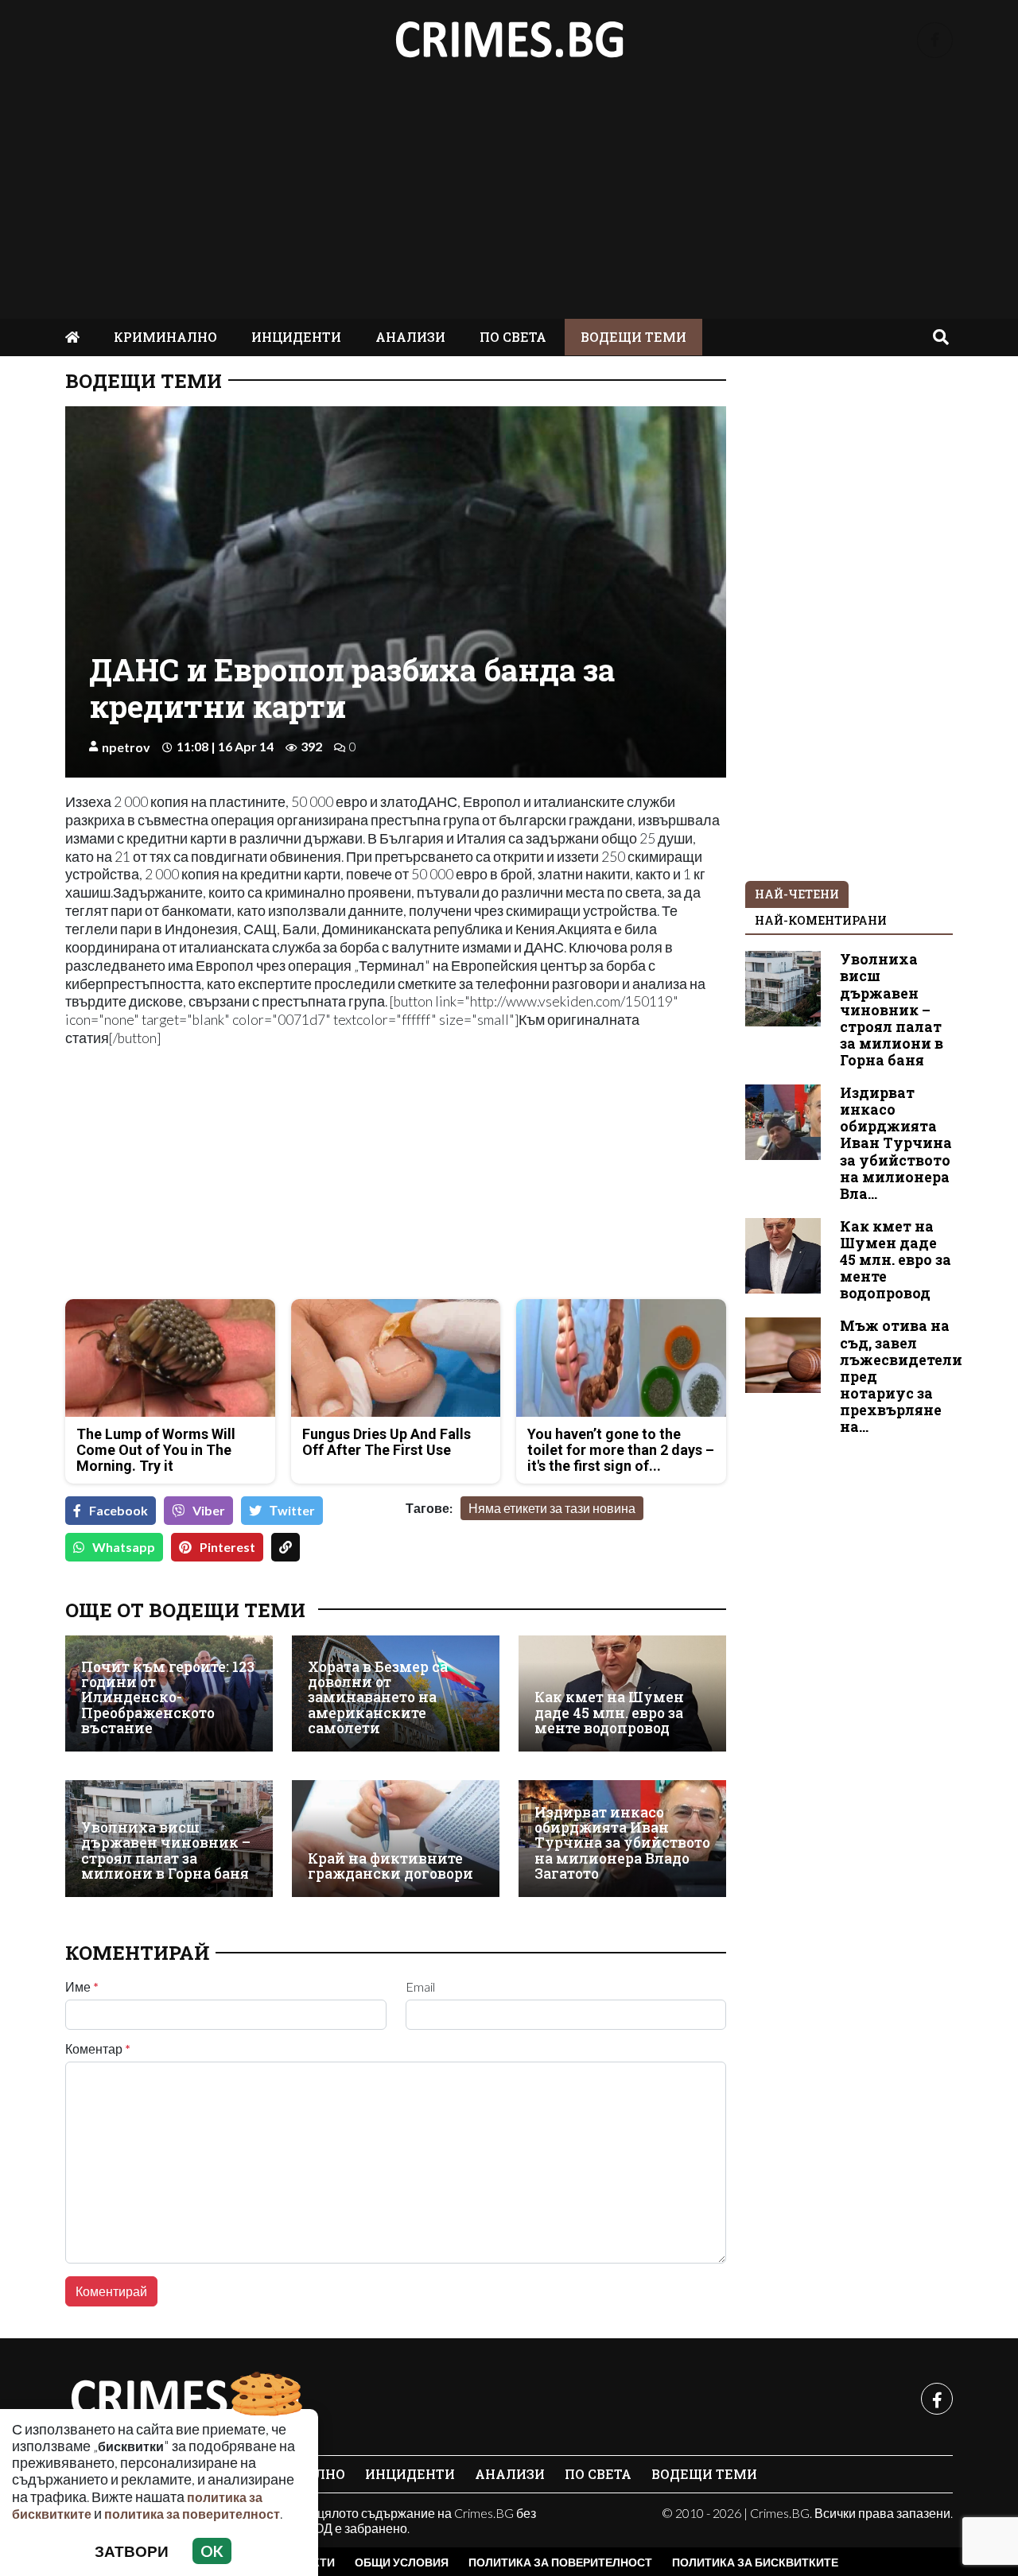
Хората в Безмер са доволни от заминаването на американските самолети (378, 1698)
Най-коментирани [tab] (821, 920)
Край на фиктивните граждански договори (390, 1866)
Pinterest (227, 1547)
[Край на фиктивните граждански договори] (396, 1839)
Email (420, 1987)
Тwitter (292, 1510)
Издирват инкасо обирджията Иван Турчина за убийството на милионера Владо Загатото (622, 1843)
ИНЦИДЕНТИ (296, 337)
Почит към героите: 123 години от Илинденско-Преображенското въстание (168, 1698)
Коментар (98, 2049)
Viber (209, 1510)
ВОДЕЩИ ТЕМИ (633, 337)
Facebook (119, 1510)
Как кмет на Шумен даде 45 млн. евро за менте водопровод (609, 1713)
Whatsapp (124, 1547)
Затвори (132, 2551)
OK (212, 2551)
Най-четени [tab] (797, 894)
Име (82, 1987)
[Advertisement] (509, 200)
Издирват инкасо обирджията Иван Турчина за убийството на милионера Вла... (896, 1143)
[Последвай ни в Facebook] (935, 40)
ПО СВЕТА (513, 337)
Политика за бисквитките (755, 2562)
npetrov (126, 747)
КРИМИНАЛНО (165, 337)
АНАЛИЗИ (410, 337)
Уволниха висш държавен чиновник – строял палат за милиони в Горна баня (166, 1851)
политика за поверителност (192, 2514)
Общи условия (402, 2562)
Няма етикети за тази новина (552, 1508)
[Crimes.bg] (185, 2399)
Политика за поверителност (560, 2562)
